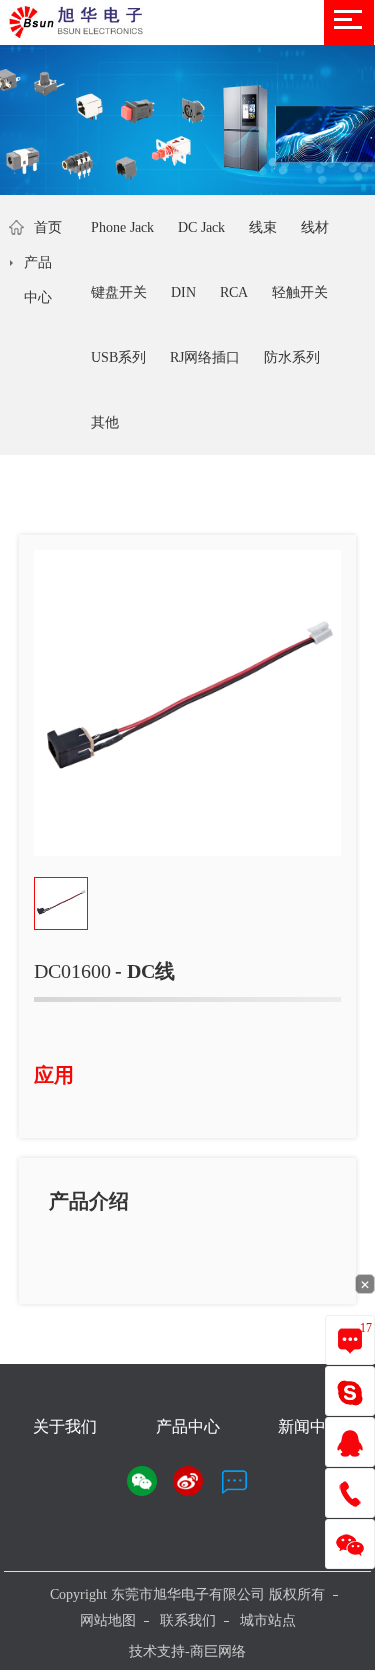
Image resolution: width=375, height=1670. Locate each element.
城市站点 (268, 1620)
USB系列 (118, 357)
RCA (234, 292)
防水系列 (292, 357)
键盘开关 (119, 292)
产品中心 (38, 280)
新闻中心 (310, 1426)
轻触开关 (300, 292)
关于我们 (65, 1426)
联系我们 (188, 1620)
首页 (48, 227)
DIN (183, 292)
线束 (263, 227)
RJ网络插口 (205, 357)
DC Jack (201, 227)
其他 (105, 422)
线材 (315, 227)
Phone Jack (122, 227)
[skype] (350, 1391)
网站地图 (108, 1620)
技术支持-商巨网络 (187, 1651)
